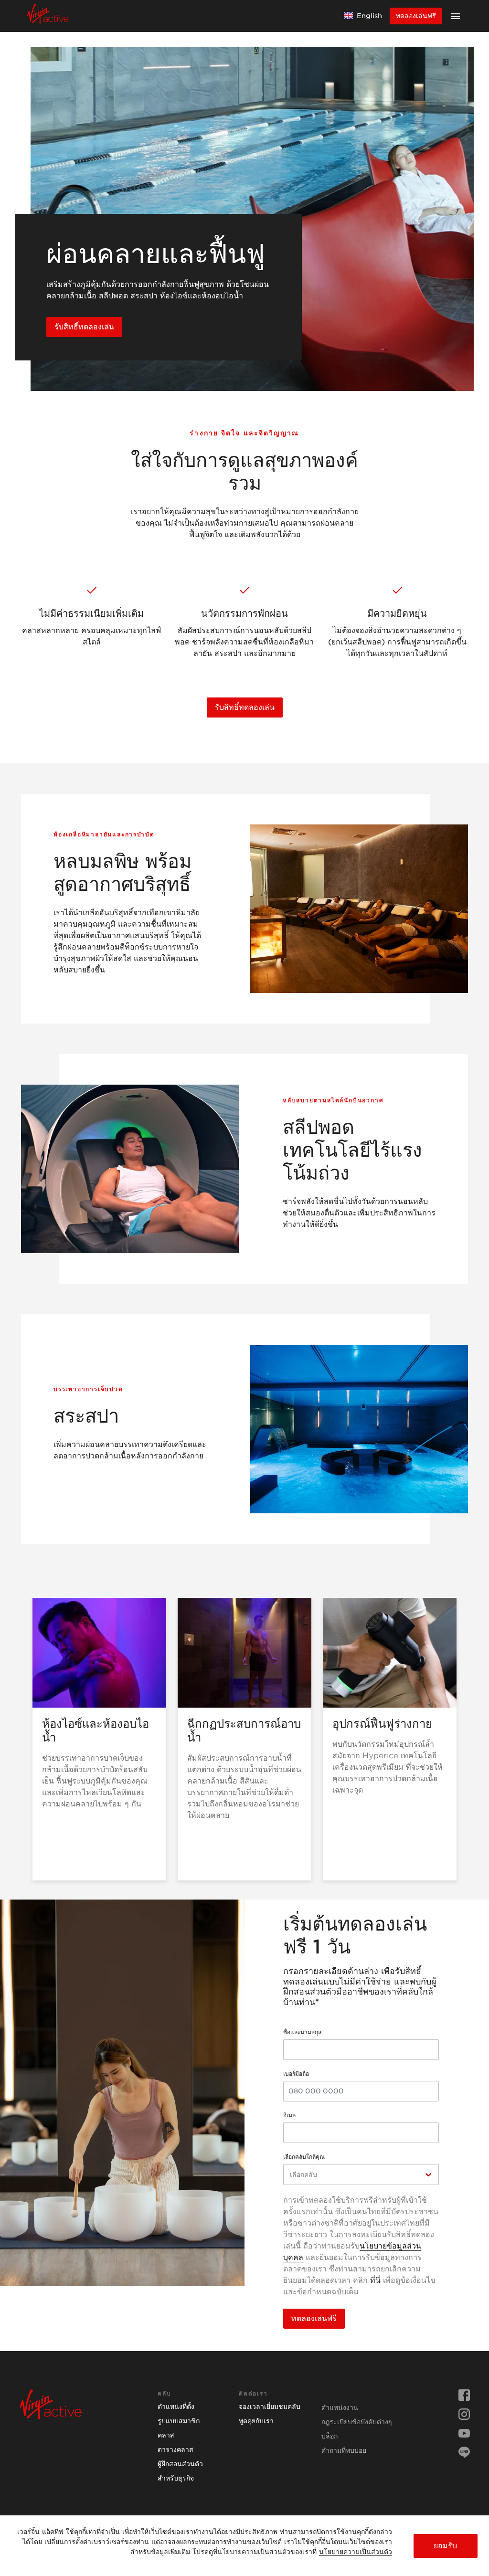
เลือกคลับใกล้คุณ (304, 2157)
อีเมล (289, 2115)
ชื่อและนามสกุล (302, 2032)
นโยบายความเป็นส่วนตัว (356, 2552)
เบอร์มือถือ (296, 2074)
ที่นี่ (375, 2280)
